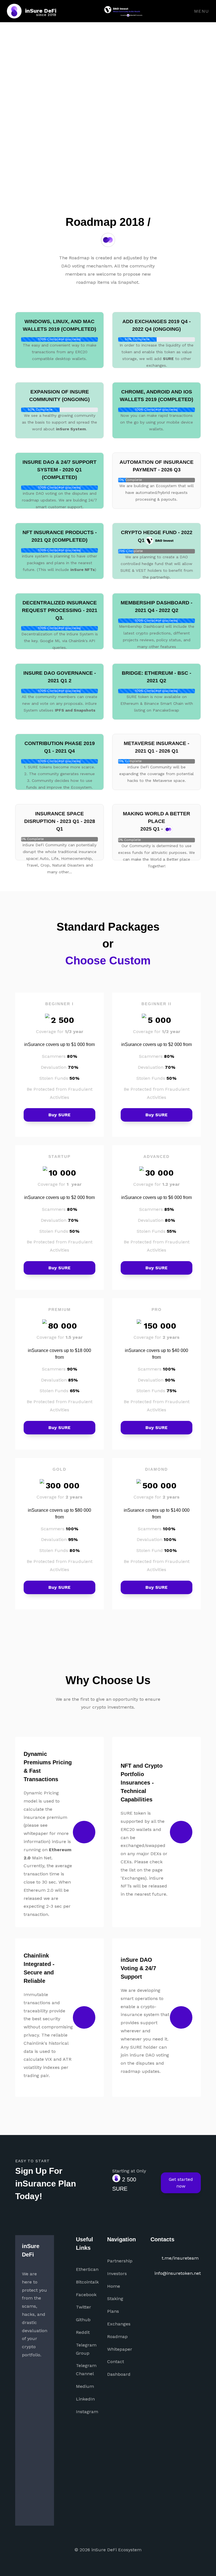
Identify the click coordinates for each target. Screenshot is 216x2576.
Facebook (86, 2295)
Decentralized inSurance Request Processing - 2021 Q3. (60, 610)
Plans (113, 2311)
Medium (85, 2386)
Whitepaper (120, 2349)
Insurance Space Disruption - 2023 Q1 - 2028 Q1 (60, 821)
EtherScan (87, 2269)
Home (114, 2286)
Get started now (181, 2183)
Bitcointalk (87, 2282)
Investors (117, 2274)
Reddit (83, 2332)
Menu (201, 11)
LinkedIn (85, 2399)
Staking (115, 2299)
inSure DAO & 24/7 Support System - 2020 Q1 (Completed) (59, 470)
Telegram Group (86, 2349)
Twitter (84, 2307)
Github (83, 2320)
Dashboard (119, 2374)
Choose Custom (108, 960)
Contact (116, 2362)
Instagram (87, 2412)
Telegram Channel (86, 2370)
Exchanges (119, 2324)
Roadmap (117, 2337)
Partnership (120, 2261)
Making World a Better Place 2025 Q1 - (157, 821)
